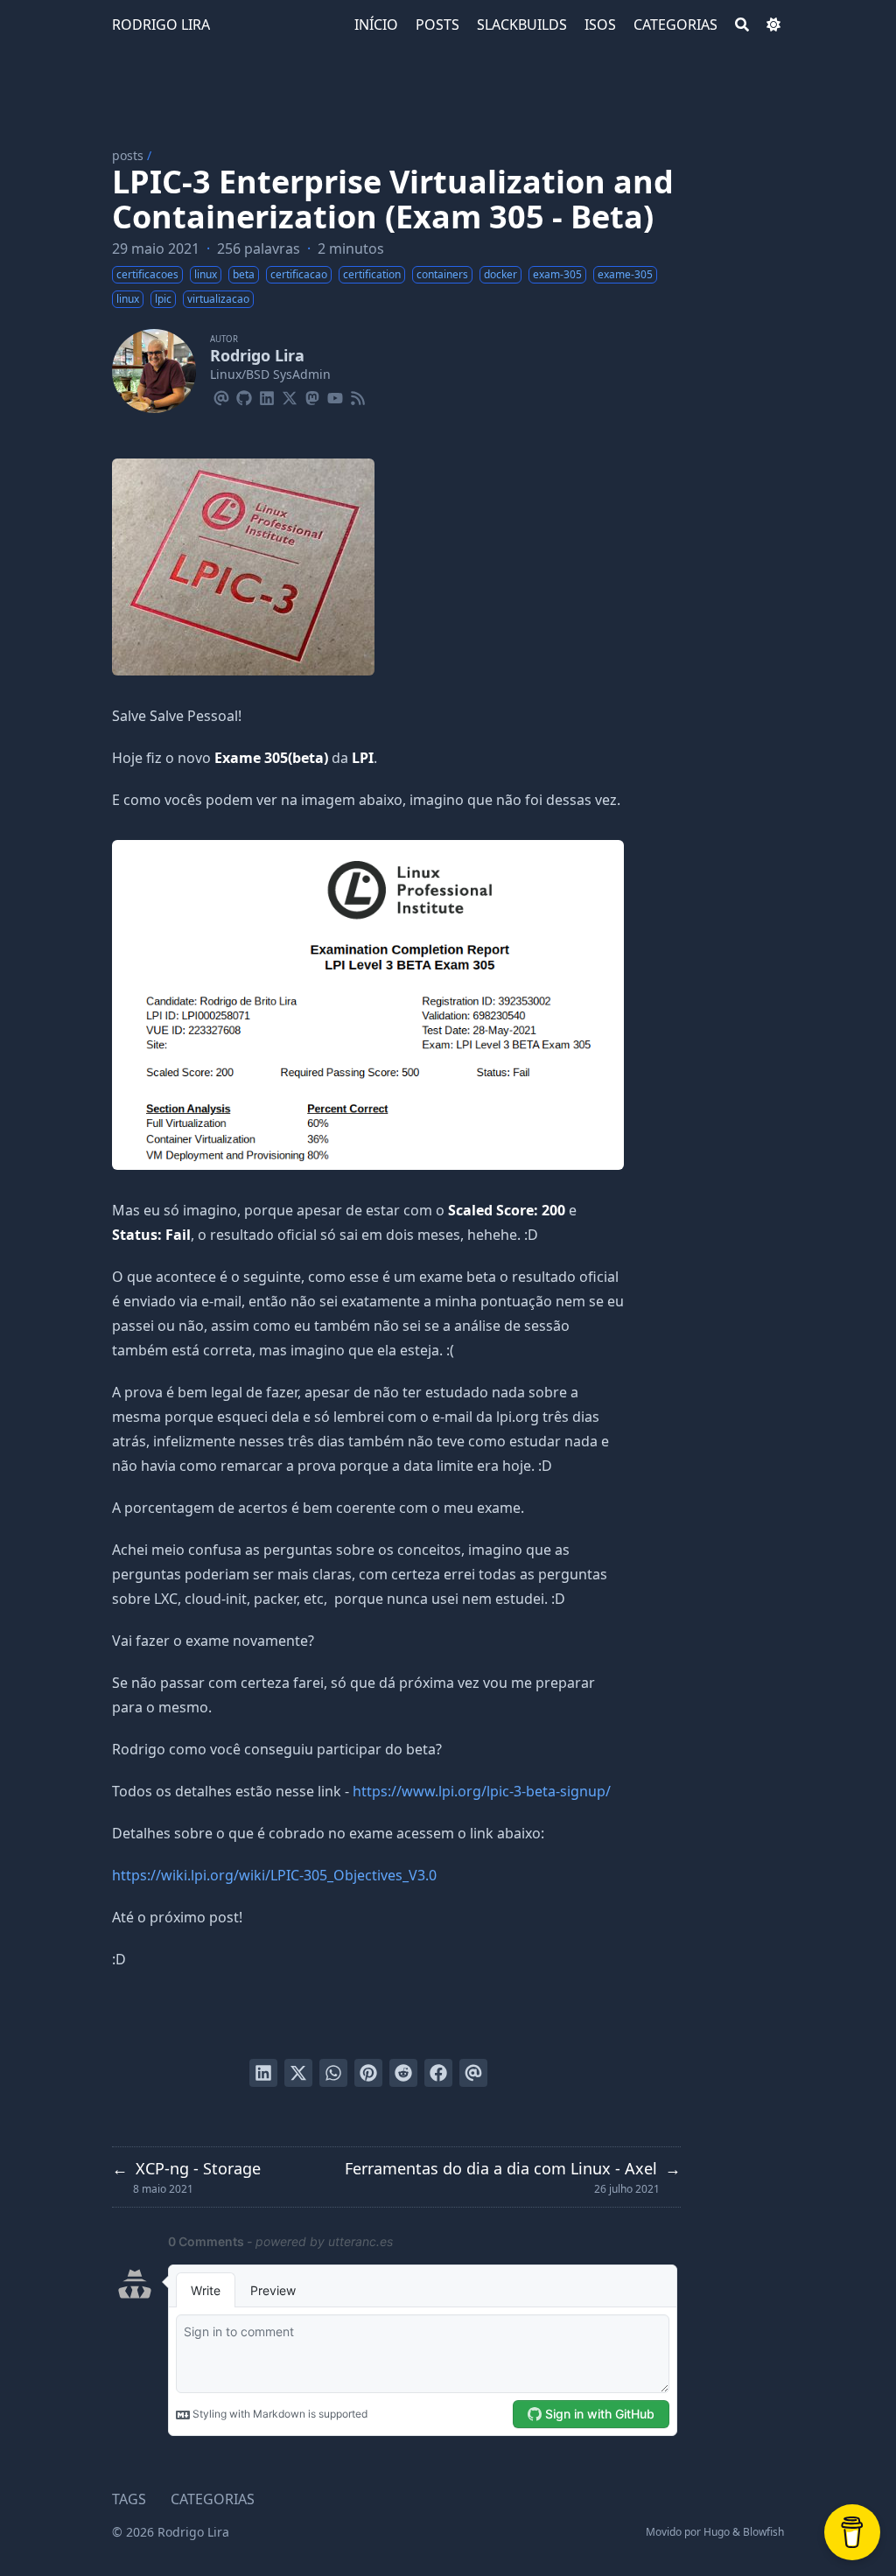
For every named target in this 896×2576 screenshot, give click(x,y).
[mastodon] (312, 395)
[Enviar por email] (473, 2073)
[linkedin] (267, 395)
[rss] (358, 395)
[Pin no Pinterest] (368, 2073)
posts (128, 155)
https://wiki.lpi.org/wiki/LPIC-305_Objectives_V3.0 (274, 1875)
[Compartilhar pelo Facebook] (438, 2073)
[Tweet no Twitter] (298, 2073)
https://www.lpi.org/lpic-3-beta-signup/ (482, 1791)
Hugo (717, 2532)
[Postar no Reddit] (403, 2073)
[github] (244, 395)
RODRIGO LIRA (161, 24)
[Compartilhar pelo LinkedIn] (263, 2073)
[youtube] (335, 395)
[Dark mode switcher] (773, 24)
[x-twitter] (290, 395)
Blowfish (763, 2532)
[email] (221, 395)
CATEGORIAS (213, 2499)
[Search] (742, 24)
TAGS (129, 2499)
